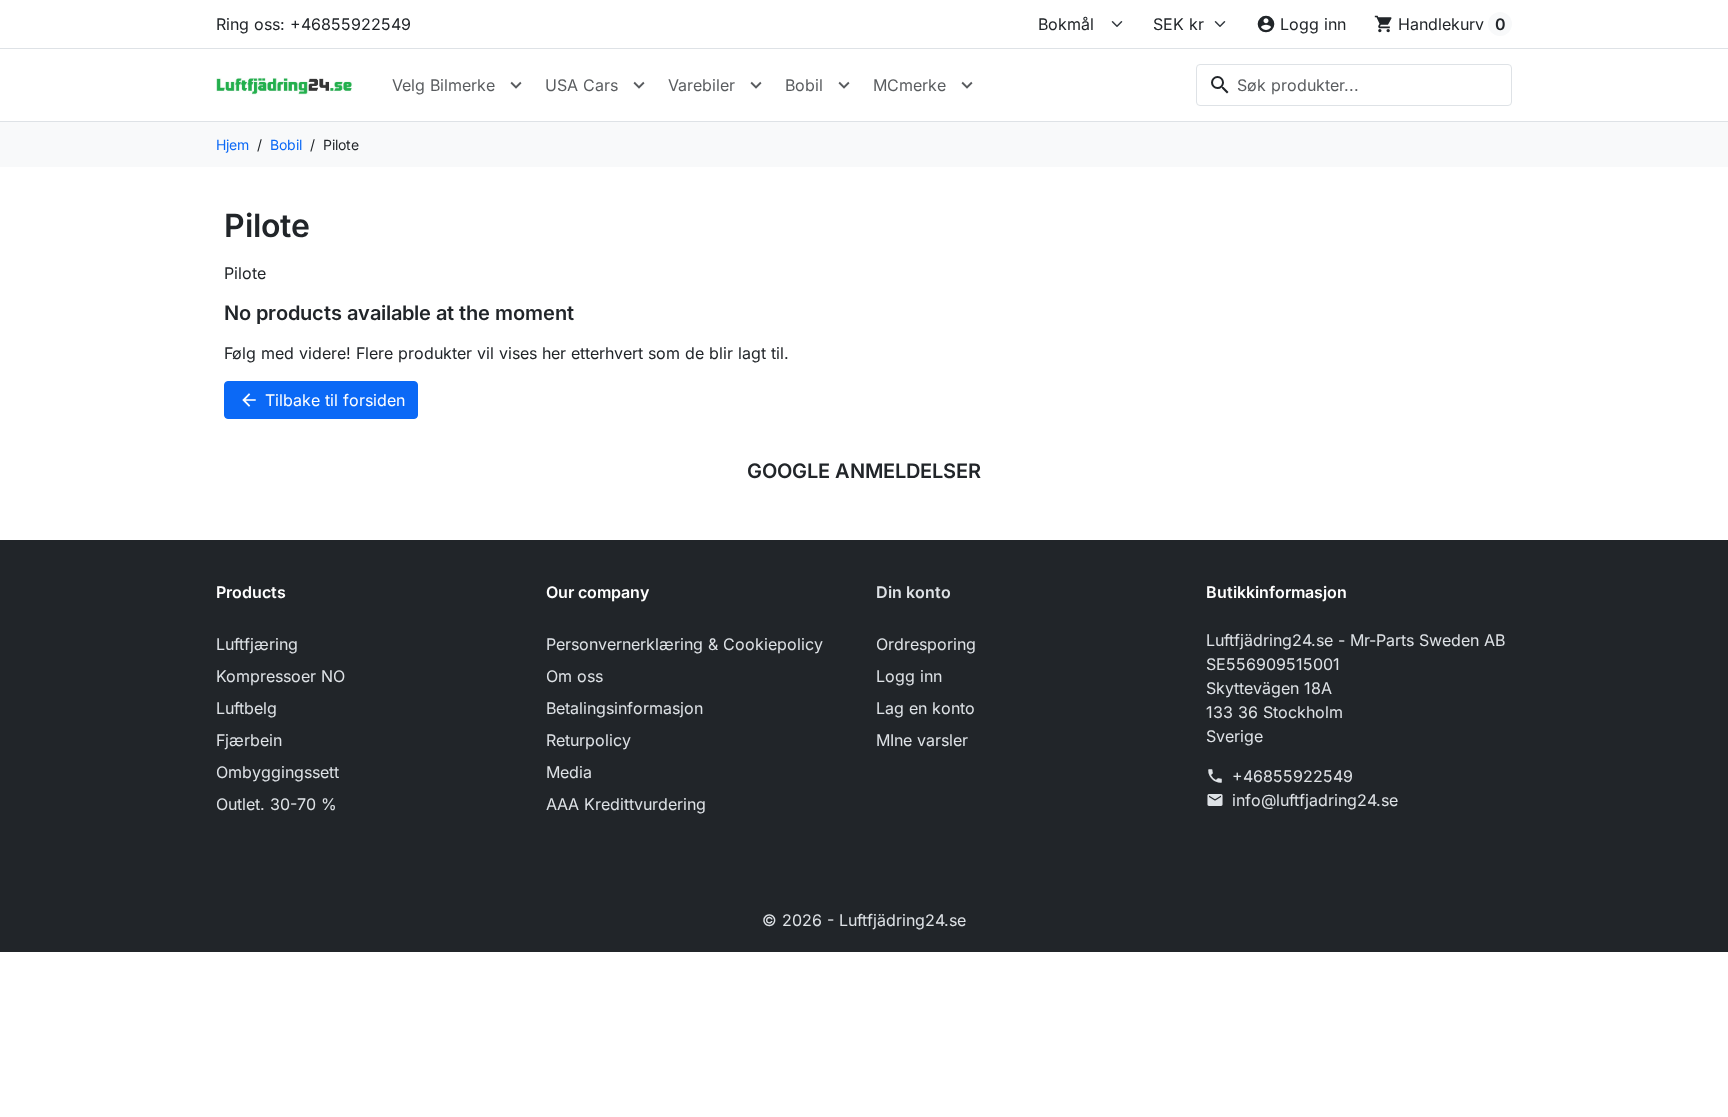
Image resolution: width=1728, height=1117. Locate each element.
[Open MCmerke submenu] (967, 85)
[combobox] (1354, 85)
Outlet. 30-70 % (276, 804)
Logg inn (909, 676)
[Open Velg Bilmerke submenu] (516, 85)
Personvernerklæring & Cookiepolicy (684, 644)
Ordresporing (926, 644)
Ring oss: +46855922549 (313, 24)
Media (569, 772)
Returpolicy (588, 740)
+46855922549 (1292, 776)
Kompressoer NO (280, 676)
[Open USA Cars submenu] (639, 85)
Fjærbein (249, 740)
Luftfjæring (257, 644)
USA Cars (581, 85)
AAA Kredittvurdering (626, 804)
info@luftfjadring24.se (1315, 800)
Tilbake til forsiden (322, 400)
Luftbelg (246, 708)
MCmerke (909, 85)
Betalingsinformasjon (624, 708)
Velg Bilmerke (443, 85)
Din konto (913, 592)
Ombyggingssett (277, 772)
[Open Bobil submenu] (844, 85)
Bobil (804, 85)
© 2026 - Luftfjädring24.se (864, 920)
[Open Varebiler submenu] (756, 85)
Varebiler (701, 85)
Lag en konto (925, 708)
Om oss (574, 676)
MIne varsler (922, 740)
